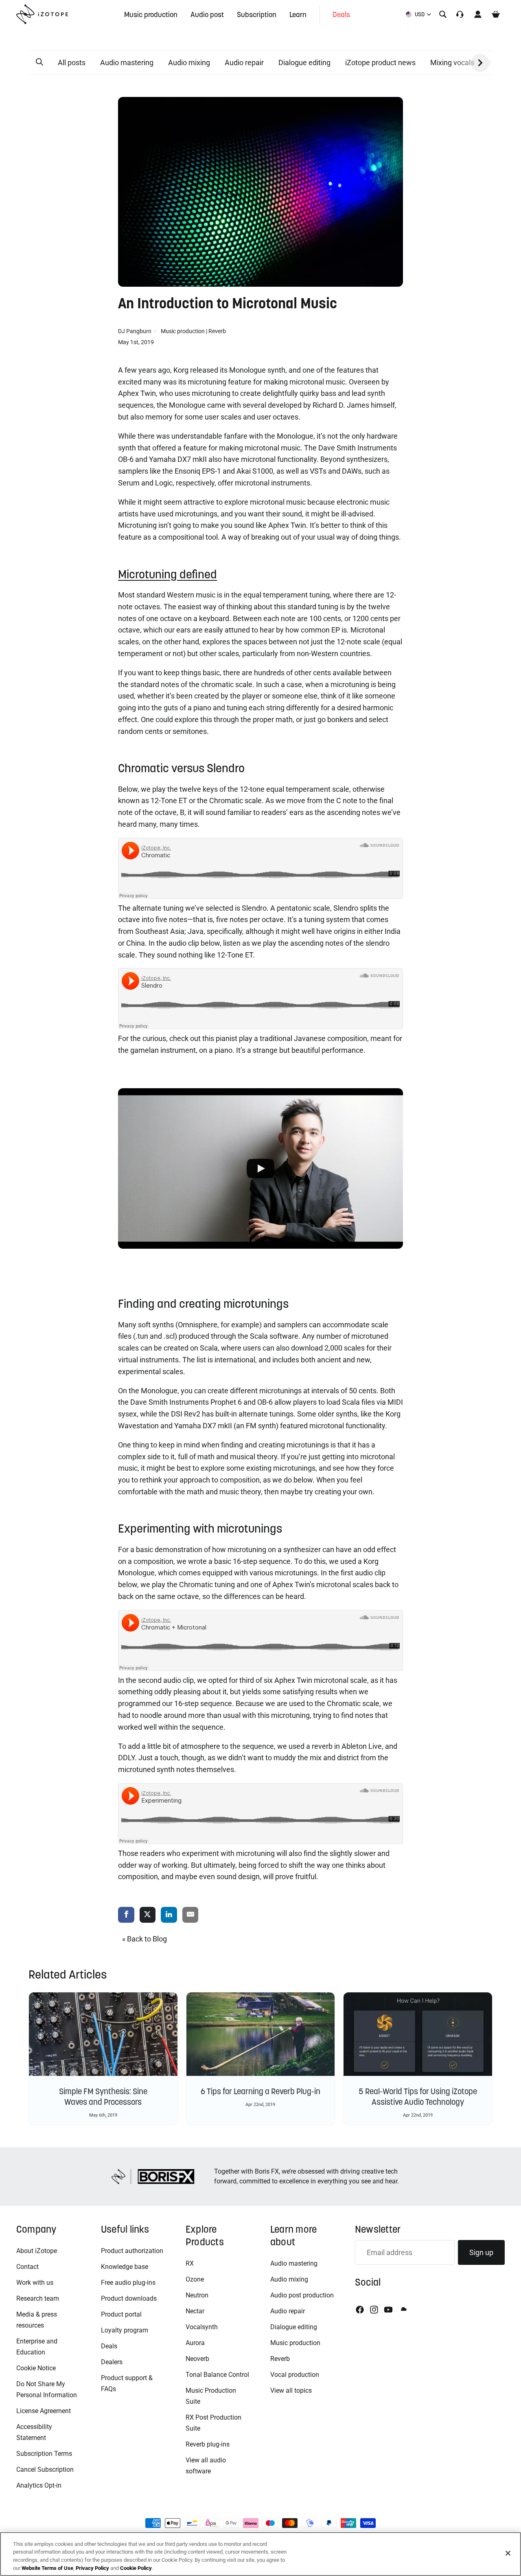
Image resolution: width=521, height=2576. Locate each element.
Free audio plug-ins (128, 2283)
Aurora (195, 2343)
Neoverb (197, 2359)
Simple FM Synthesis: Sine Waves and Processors (103, 2097)
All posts (72, 63)
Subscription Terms (44, 2454)
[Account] (478, 14)
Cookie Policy (136, 2568)
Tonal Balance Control (217, 2375)
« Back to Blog (144, 1939)
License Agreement (44, 2411)
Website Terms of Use (47, 2568)
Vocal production (295, 2375)
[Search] (443, 14)
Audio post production (302, 2295)
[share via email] (190, 1915)
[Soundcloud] (403, 2310)
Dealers (112, 2362)
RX (190, 2263)
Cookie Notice (36, 2368)
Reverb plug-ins (208, 2444)
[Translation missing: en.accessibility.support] (460, 14)
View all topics (291, 2390)
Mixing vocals (452, 63)
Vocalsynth (202, 2327)
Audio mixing (189, 63)
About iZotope (37, 2251)
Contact (27, 2267)
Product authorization (132, 2251)
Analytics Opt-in (39, 2485)
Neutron (197, 2295)
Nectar (195, 2311)
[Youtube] (388, 2310)
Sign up (481, 2252)
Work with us (35, 2283)
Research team (38, 2298)
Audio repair (244, 63)
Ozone (195, 2279)
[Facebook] (360, 2310)
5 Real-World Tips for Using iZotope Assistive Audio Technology (418, 2097)
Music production (183, 331)
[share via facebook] (126, 1915)
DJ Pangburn (135, 331)
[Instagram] (374, 2310)
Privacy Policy (92, 2568)
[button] (39, 62)
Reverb (217, 331)
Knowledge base (125, 2267)
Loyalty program (125, 2330)
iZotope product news (380, 63)
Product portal (121, 2314)
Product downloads (129, 2298)
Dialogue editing (304, 63)
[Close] (508, 2553)
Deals (109, 2346)
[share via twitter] (148, 1915)
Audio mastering (127, 63)
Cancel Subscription (45, 2469)
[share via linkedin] (169, 1915)
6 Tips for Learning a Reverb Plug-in (260, 2091)
